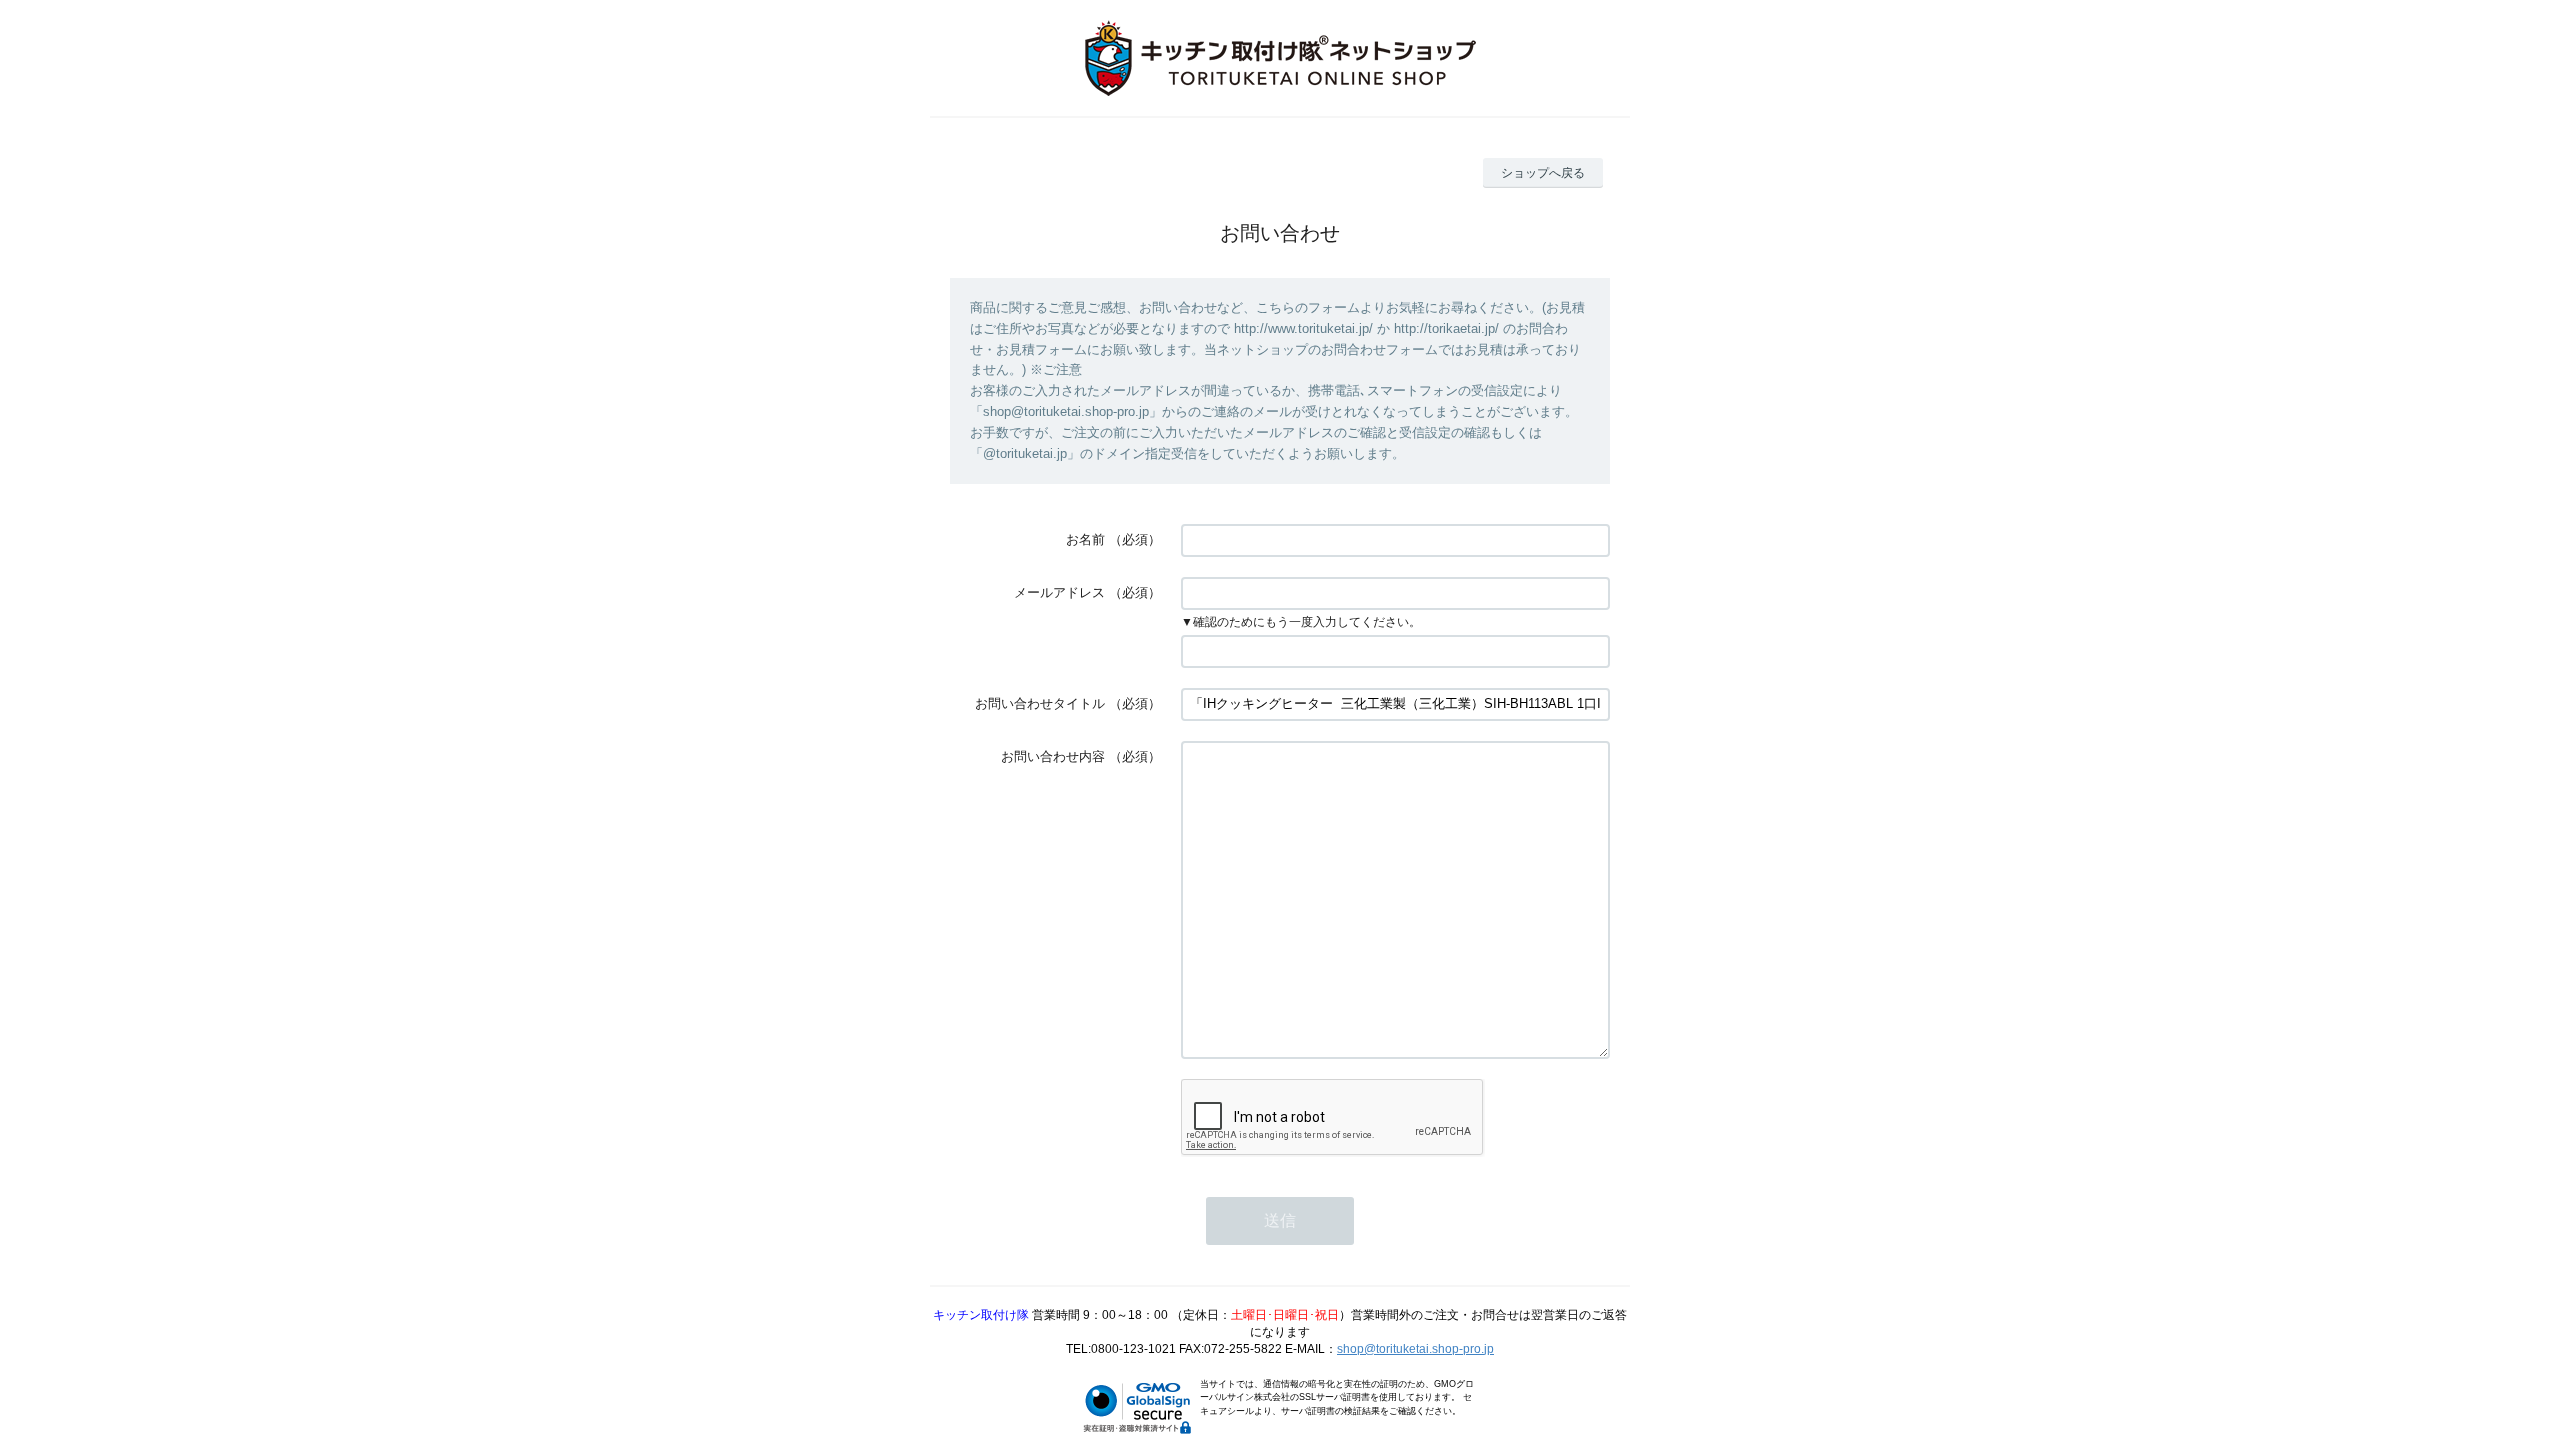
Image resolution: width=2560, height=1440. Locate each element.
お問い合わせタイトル (1040, 703)
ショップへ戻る (1543, 173)
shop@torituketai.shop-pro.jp (1415, 1349)
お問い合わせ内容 (1053, 756)
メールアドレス (1059, 592)
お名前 (1085, 539)
